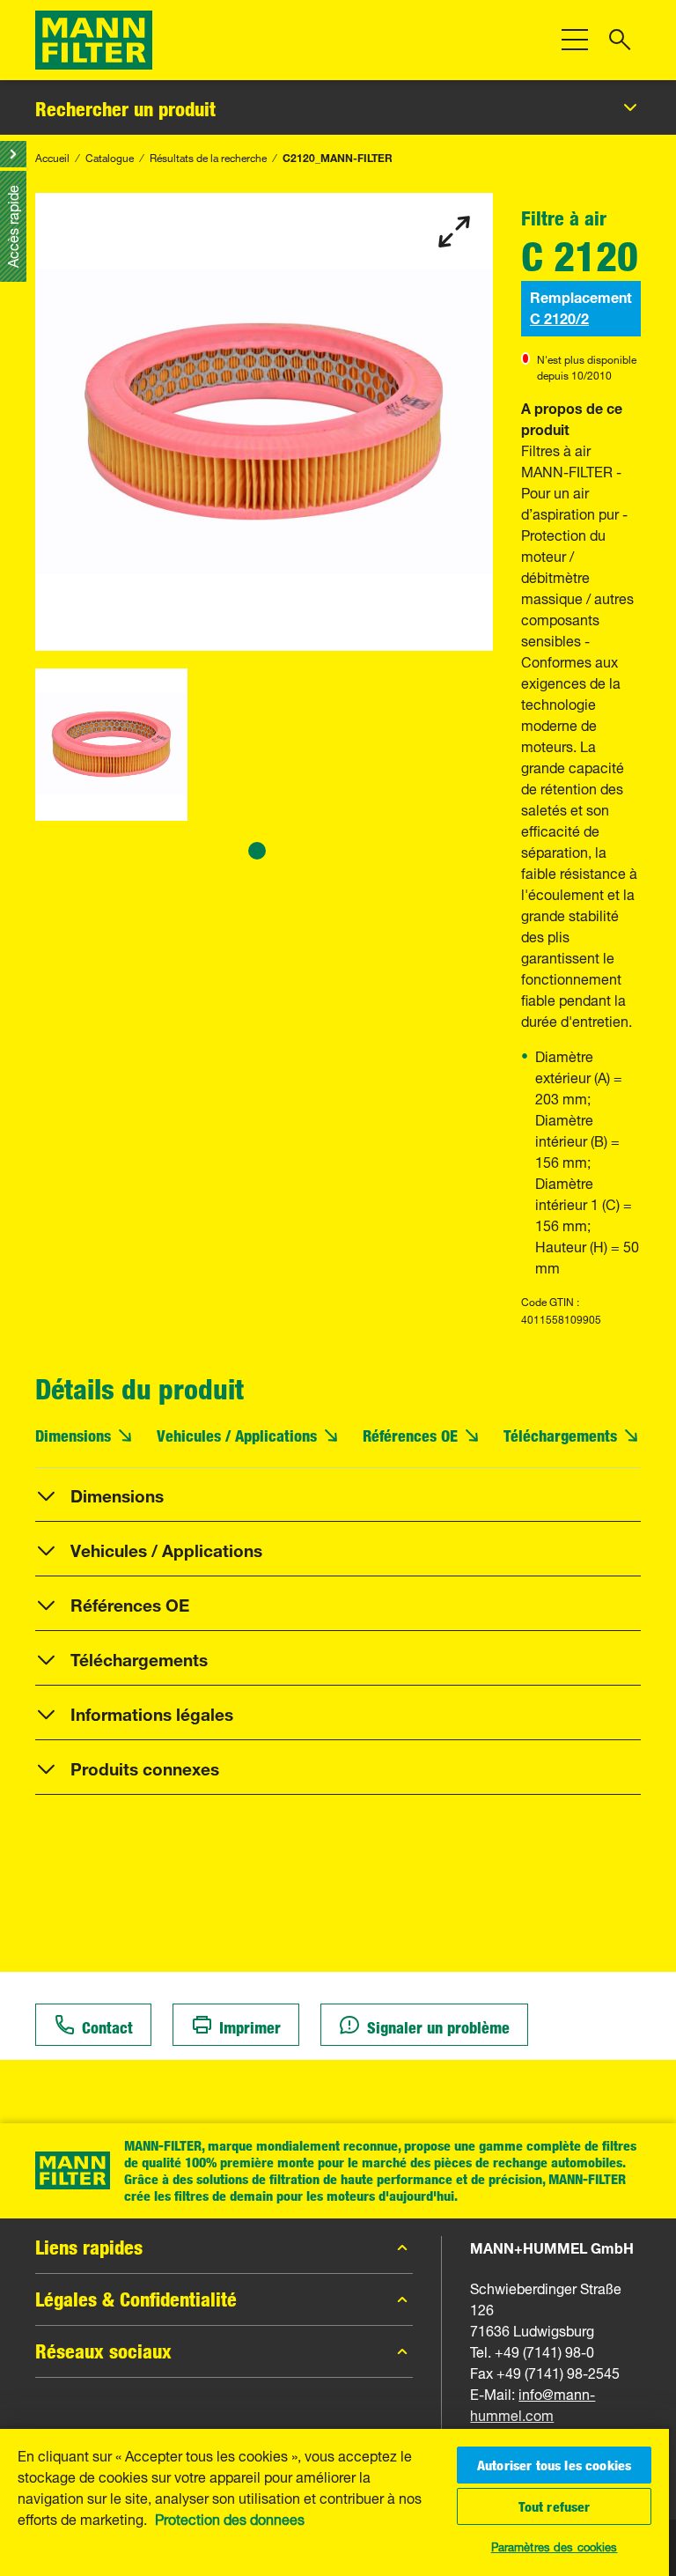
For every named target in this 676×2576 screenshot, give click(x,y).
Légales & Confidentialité (136, 2299)
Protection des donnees (230, 2518)
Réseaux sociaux (103, 2351)
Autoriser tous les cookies (554, 2465)
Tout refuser (555, 2506)
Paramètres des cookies (555, 2545)
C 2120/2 (559, 317)
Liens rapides (89, 2248)
